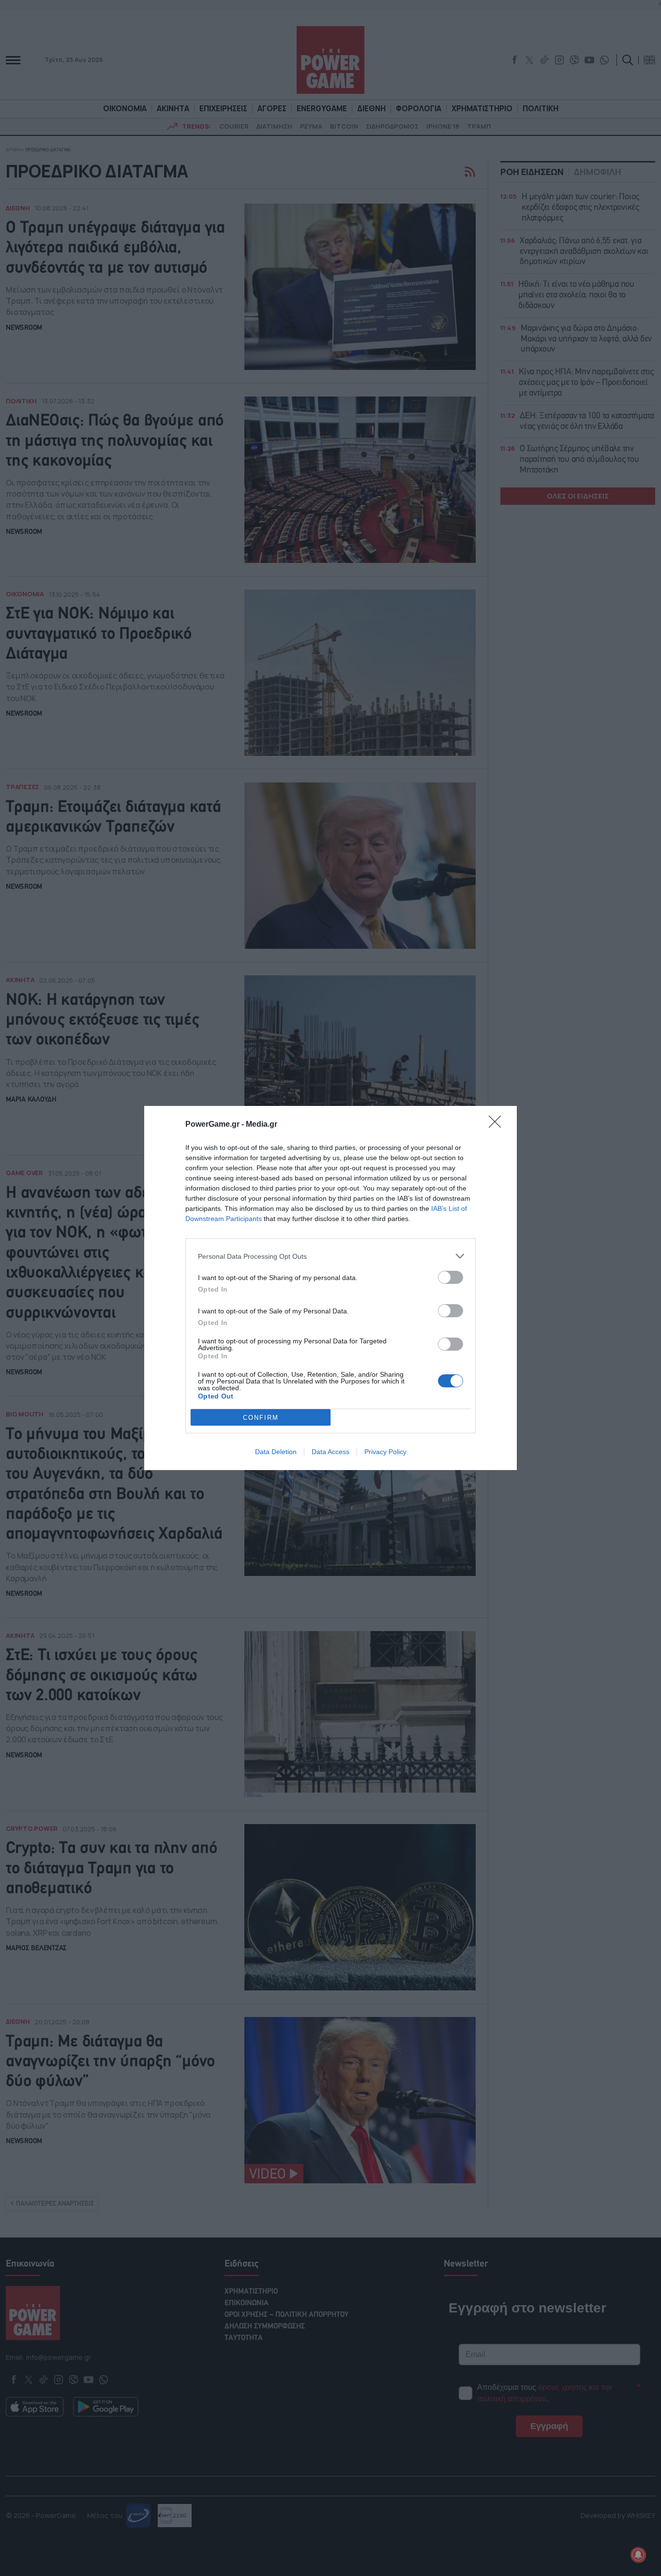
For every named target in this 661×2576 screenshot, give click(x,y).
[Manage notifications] (638, 2555)
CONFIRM (261, 1418)
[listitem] (330, 1256)
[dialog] (330, 1288)
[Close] (498, 1125)
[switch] (451, 1277)
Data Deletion (276, 1452)
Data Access (330, 1452)
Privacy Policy (385, 1452)
